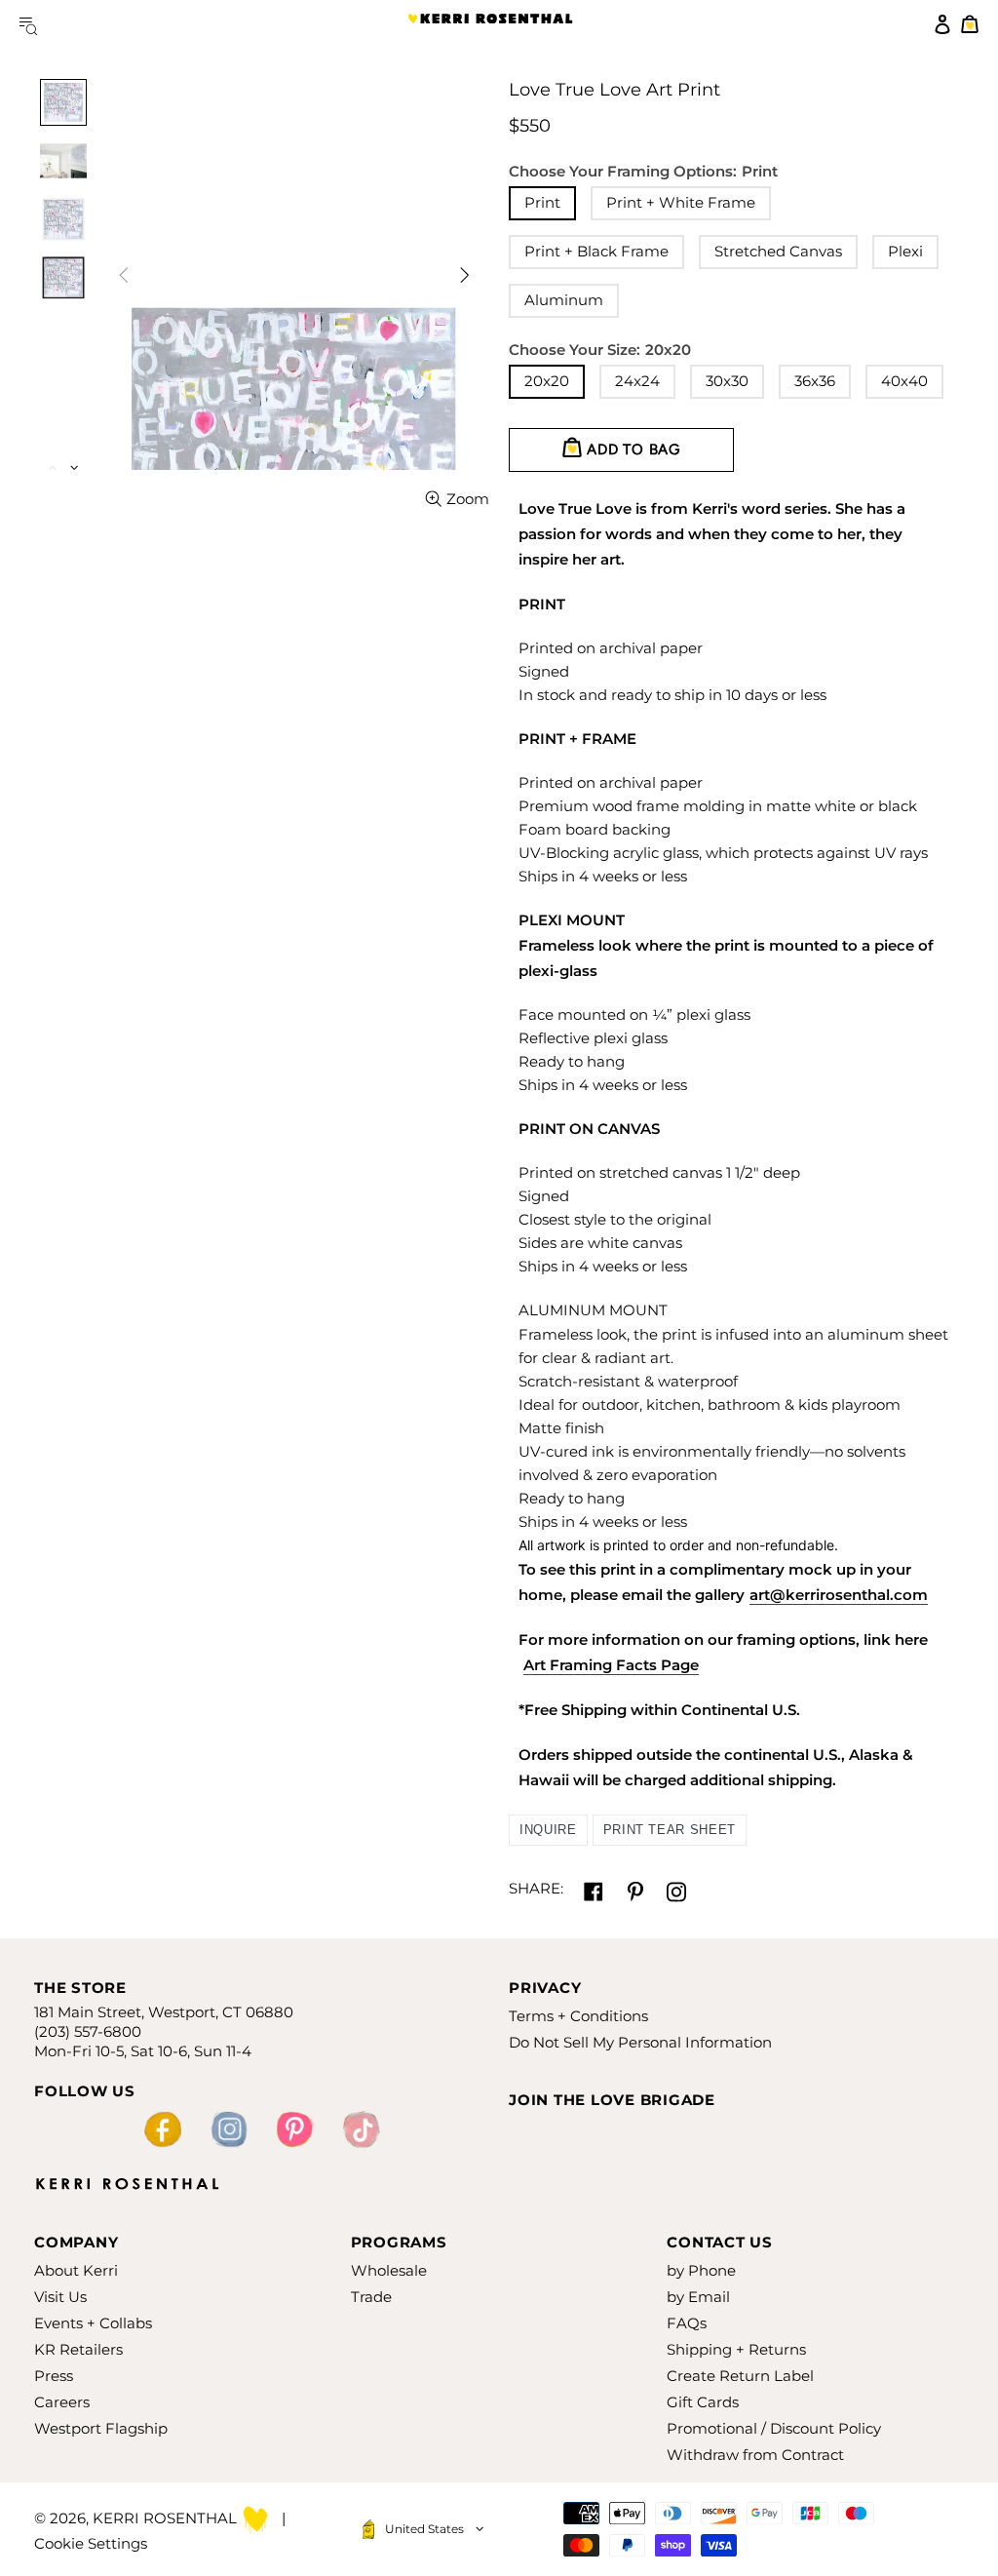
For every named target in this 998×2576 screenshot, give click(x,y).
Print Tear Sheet (670, 1830)
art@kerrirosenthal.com (839, 1595)
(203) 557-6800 (88, 2031)
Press (54, 2376)
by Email (698, 2297)
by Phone (701, 2270)
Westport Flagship (101, 2428)
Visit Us (60, 2297)
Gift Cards (703, 2402)
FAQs (687, 2323)
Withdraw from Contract (755, 2455)
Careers (62, 2402)
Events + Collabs (93, 2323)
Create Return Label (740, 2376)
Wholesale (389, 2270)
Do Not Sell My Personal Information (640, 2042)
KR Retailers (78, 2349)
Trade (371, 2297)
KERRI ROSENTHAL (490, 24)
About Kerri (76, 2270)
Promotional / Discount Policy (774, 2428)
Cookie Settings (91, 2543)
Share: (536, 1888)
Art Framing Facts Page (611, 1665)
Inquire (548, 1830)
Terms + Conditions (578, 2016)
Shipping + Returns (736, 2349)
